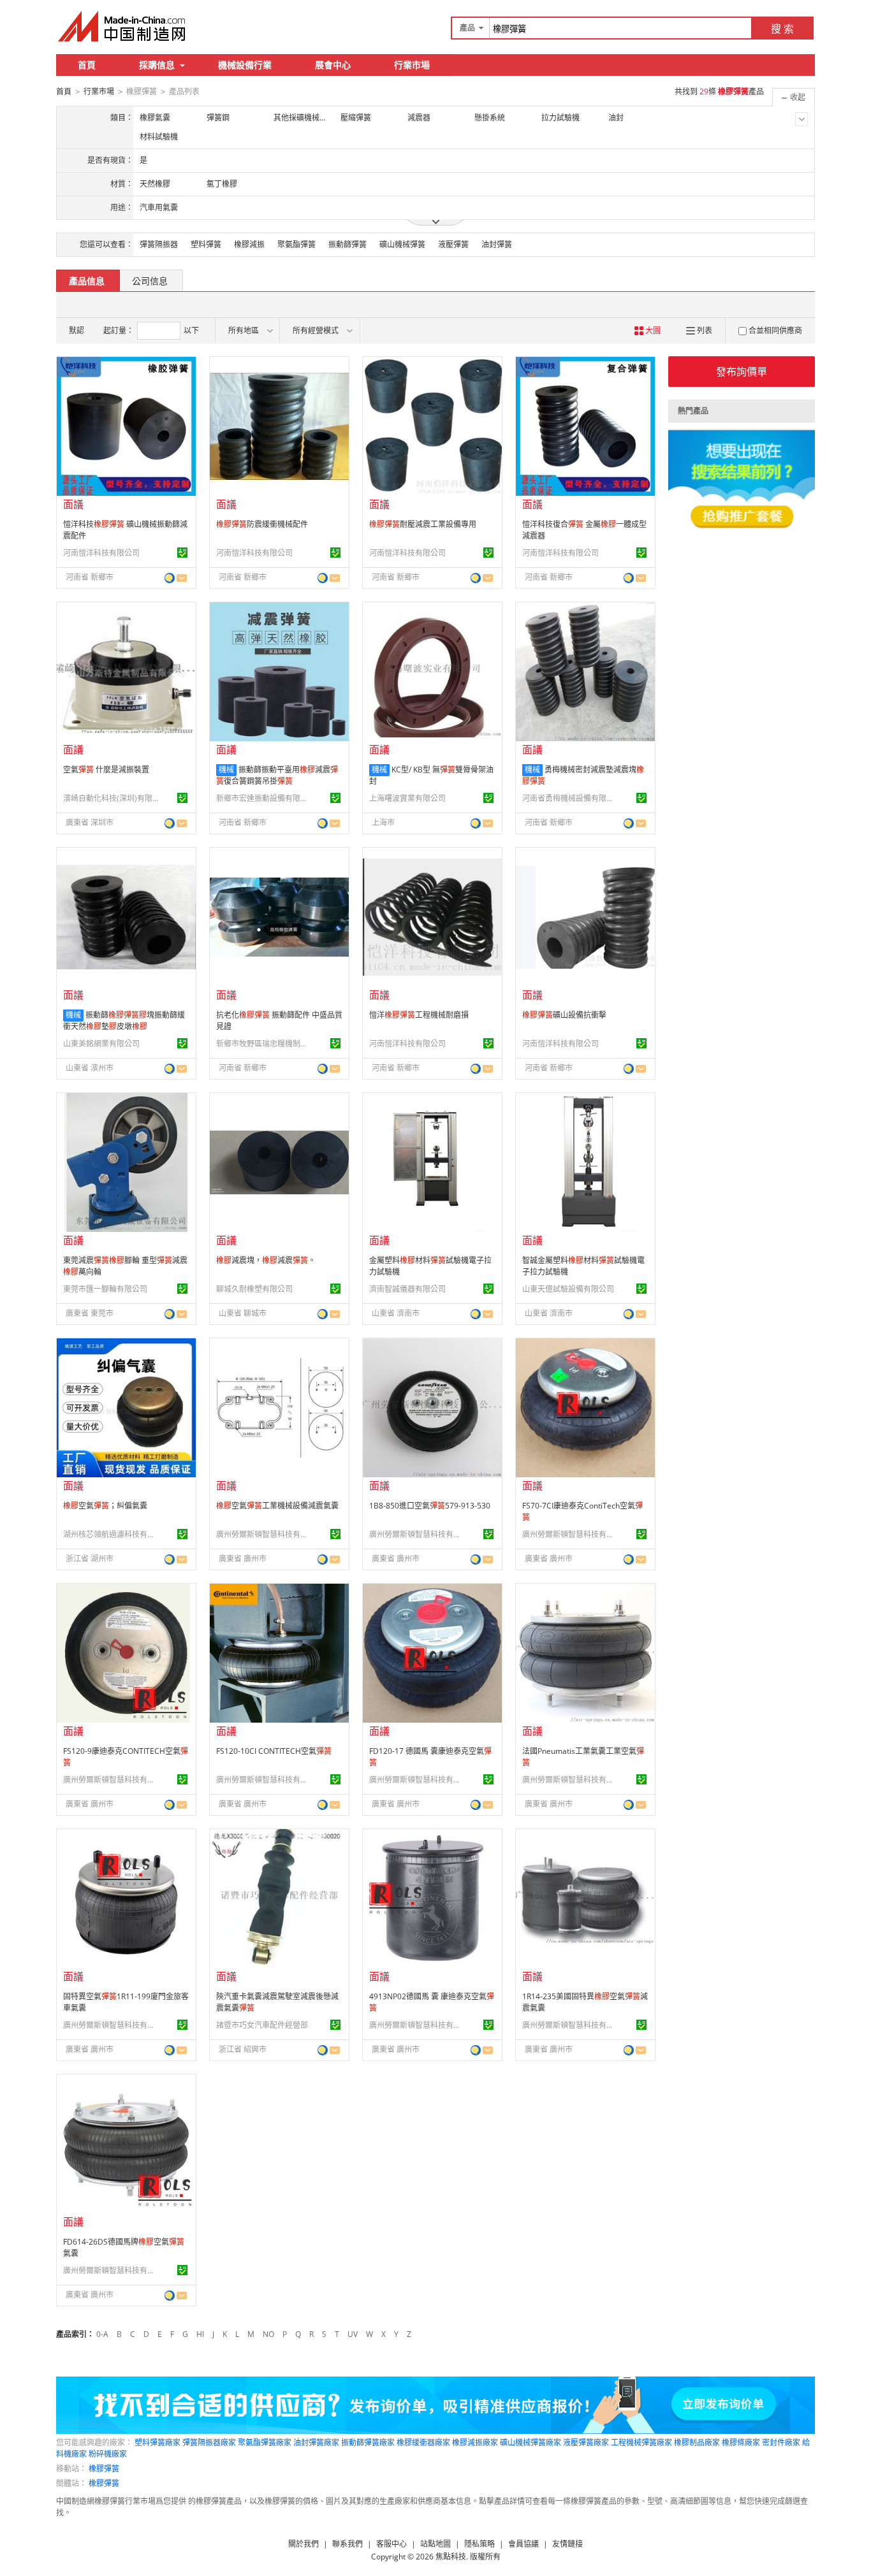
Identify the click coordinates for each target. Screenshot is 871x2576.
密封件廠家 (781, 2442)
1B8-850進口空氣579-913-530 (430, 1506)
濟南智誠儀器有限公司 (407, 1289)
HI (200, 2334)
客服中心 (392, 2544)
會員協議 (523, 2544)
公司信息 (150, 281)
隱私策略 (479, 2544)
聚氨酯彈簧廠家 (265, 2442)
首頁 (87, 65)
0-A (102, 2334)
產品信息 (87, 281)
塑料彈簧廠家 (157, 2442)
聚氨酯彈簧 (296, 244)
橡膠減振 (249, 244)
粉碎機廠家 (108, 2454)
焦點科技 (451, 2557)
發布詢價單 (742, 372)
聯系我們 (348, 2544)
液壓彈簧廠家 (586, 2442)
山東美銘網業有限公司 (101, 1044)
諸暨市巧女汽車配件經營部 (262, 2025)
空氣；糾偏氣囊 (105, 1506)
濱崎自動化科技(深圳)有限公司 (111, 798)
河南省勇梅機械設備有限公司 (570, 798)
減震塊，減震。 (266, 1260)
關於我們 (304, 2544)
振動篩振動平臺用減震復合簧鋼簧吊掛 (277, 775)
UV (353, 2334)
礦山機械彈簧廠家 (531, 2442)
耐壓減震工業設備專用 (423, 524)
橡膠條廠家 (741, 2442)
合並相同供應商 (775, 330)
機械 (226, 770)
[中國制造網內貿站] (123, 26)
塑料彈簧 (206, 244)
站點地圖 (435, 2544)
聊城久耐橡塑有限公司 (254, 1289)
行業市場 (412, 65)
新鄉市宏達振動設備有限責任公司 (264, 798)
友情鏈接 (567, 2544)
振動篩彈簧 (348, 244)
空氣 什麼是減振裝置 (106, 770)
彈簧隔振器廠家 (209, 2442)
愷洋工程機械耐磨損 (419, 1015)
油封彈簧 (497, 244)
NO (268, 2334)
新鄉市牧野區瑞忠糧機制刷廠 (264, 1044)
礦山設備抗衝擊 (564, 1015)
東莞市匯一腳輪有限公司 (105, 1289)
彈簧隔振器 (159, 244)
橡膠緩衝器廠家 (423, 2442)
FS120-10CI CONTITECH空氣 (274, 1751)
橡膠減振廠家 (475, 2442)
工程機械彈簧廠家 (641, 2442)
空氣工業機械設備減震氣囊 (277, 1506)
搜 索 (782, 29)
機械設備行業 (245, 65)
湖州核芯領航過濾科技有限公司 (111, 1534)
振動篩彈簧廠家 (368, 2442)
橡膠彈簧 (104, 2469)
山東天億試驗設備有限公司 (568, 1289)
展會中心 (333, 65)
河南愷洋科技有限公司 (101, 553)
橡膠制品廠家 (697, 2442)
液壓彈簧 (453, 244)
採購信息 (157, 65)
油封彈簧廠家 (316, 2442)
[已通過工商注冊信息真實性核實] (182, 553)
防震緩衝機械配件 (262, 524)
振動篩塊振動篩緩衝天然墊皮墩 (124, 1021)
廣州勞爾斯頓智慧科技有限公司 (264, 1534)
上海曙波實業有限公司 (407, 798)
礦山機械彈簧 (402, 244)
